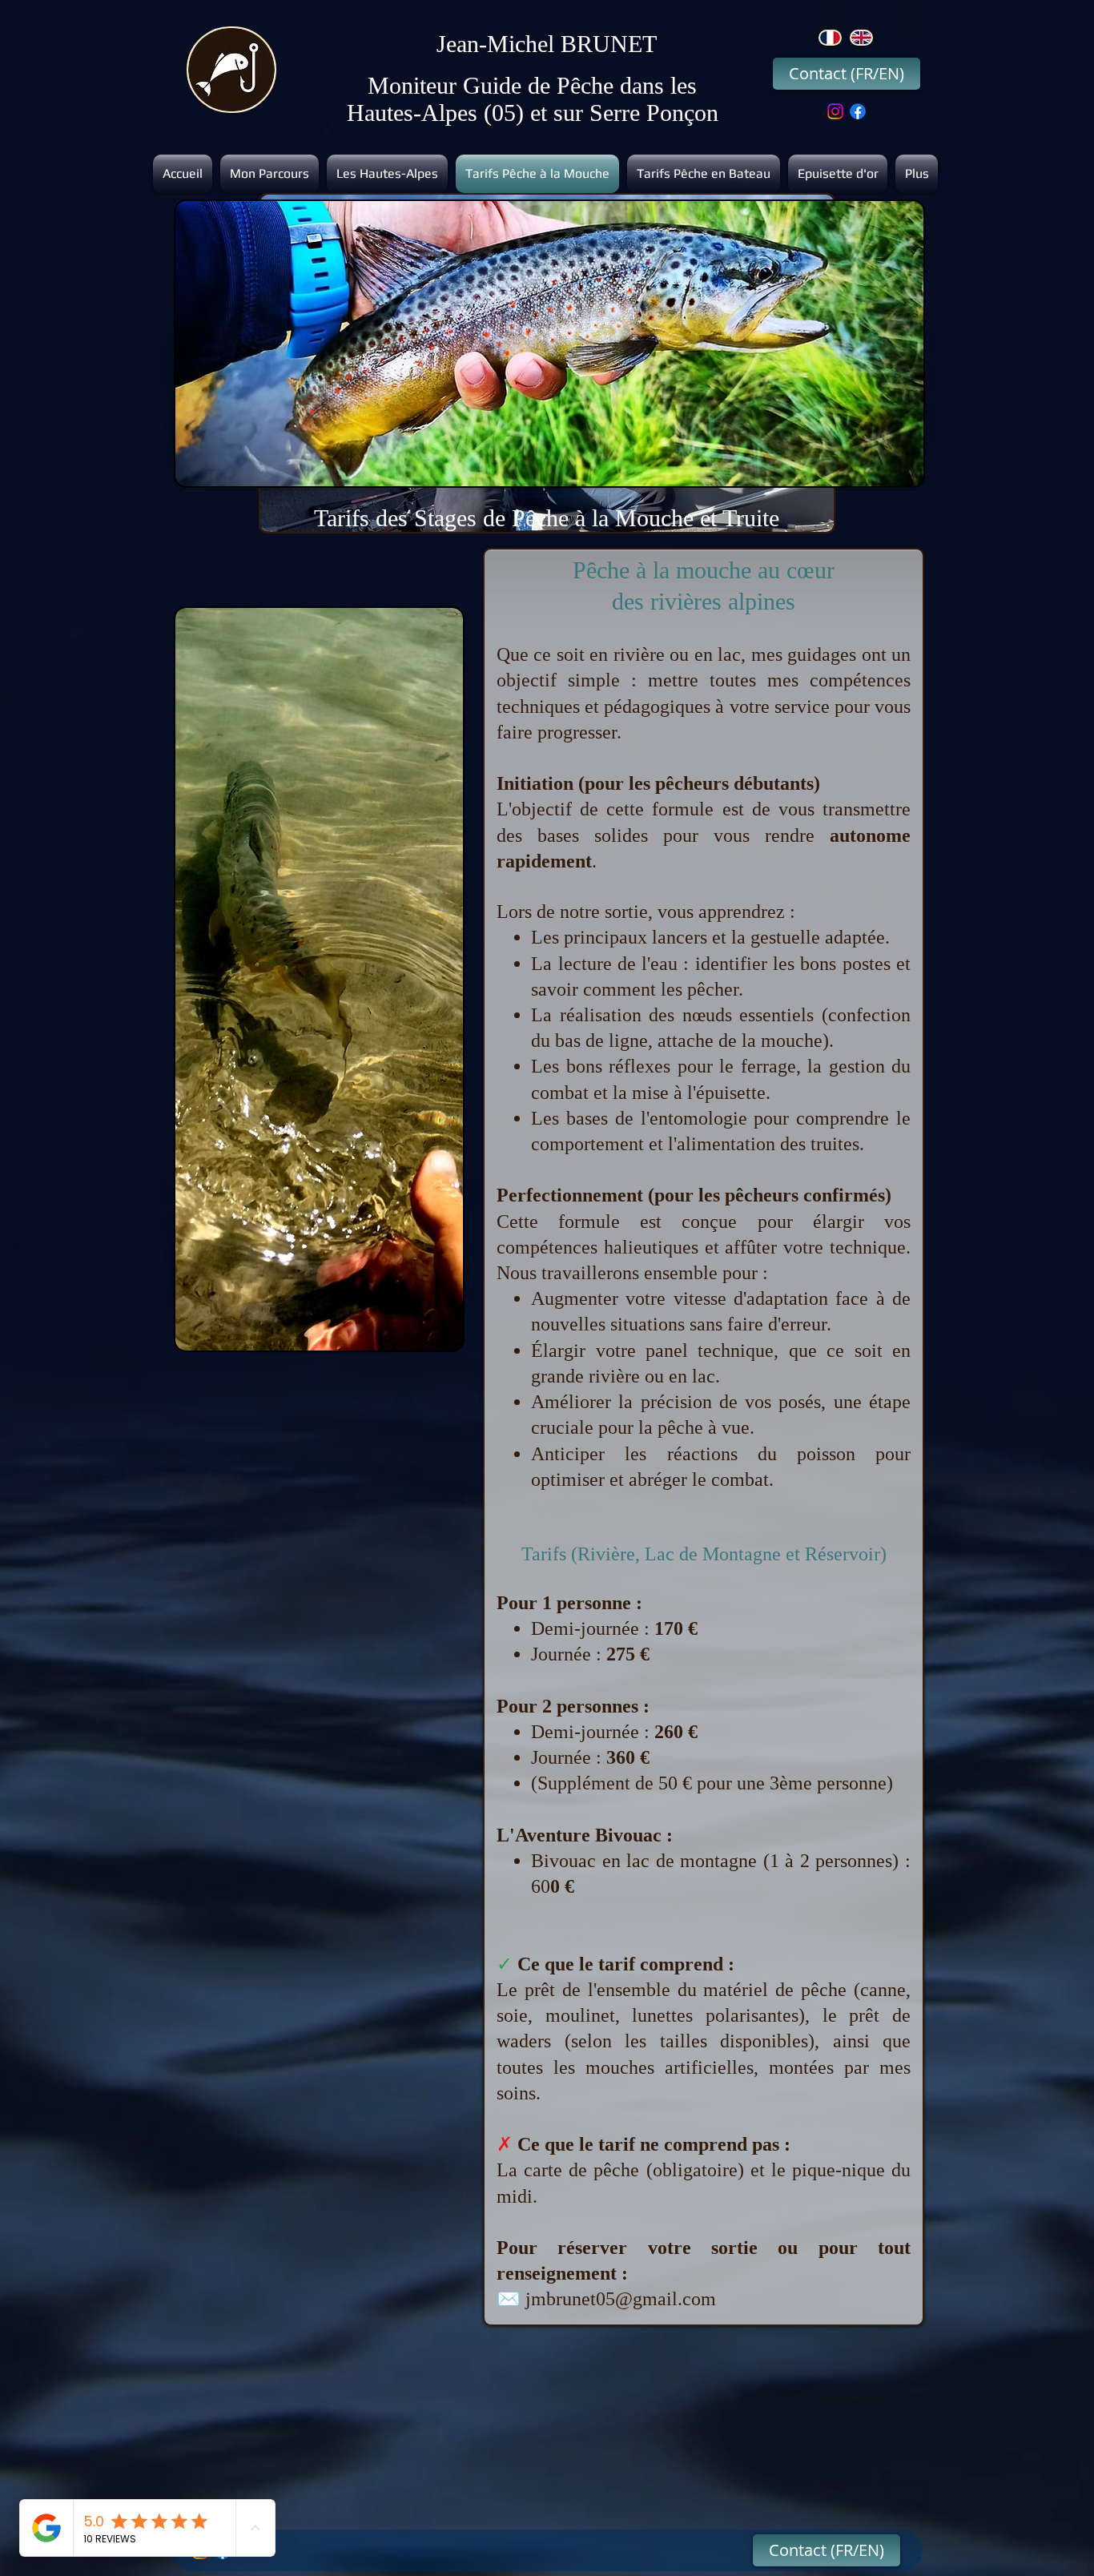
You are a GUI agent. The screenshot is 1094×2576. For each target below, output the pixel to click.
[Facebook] (858, 111)
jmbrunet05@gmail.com (621, 2299)
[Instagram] (835, 111)
